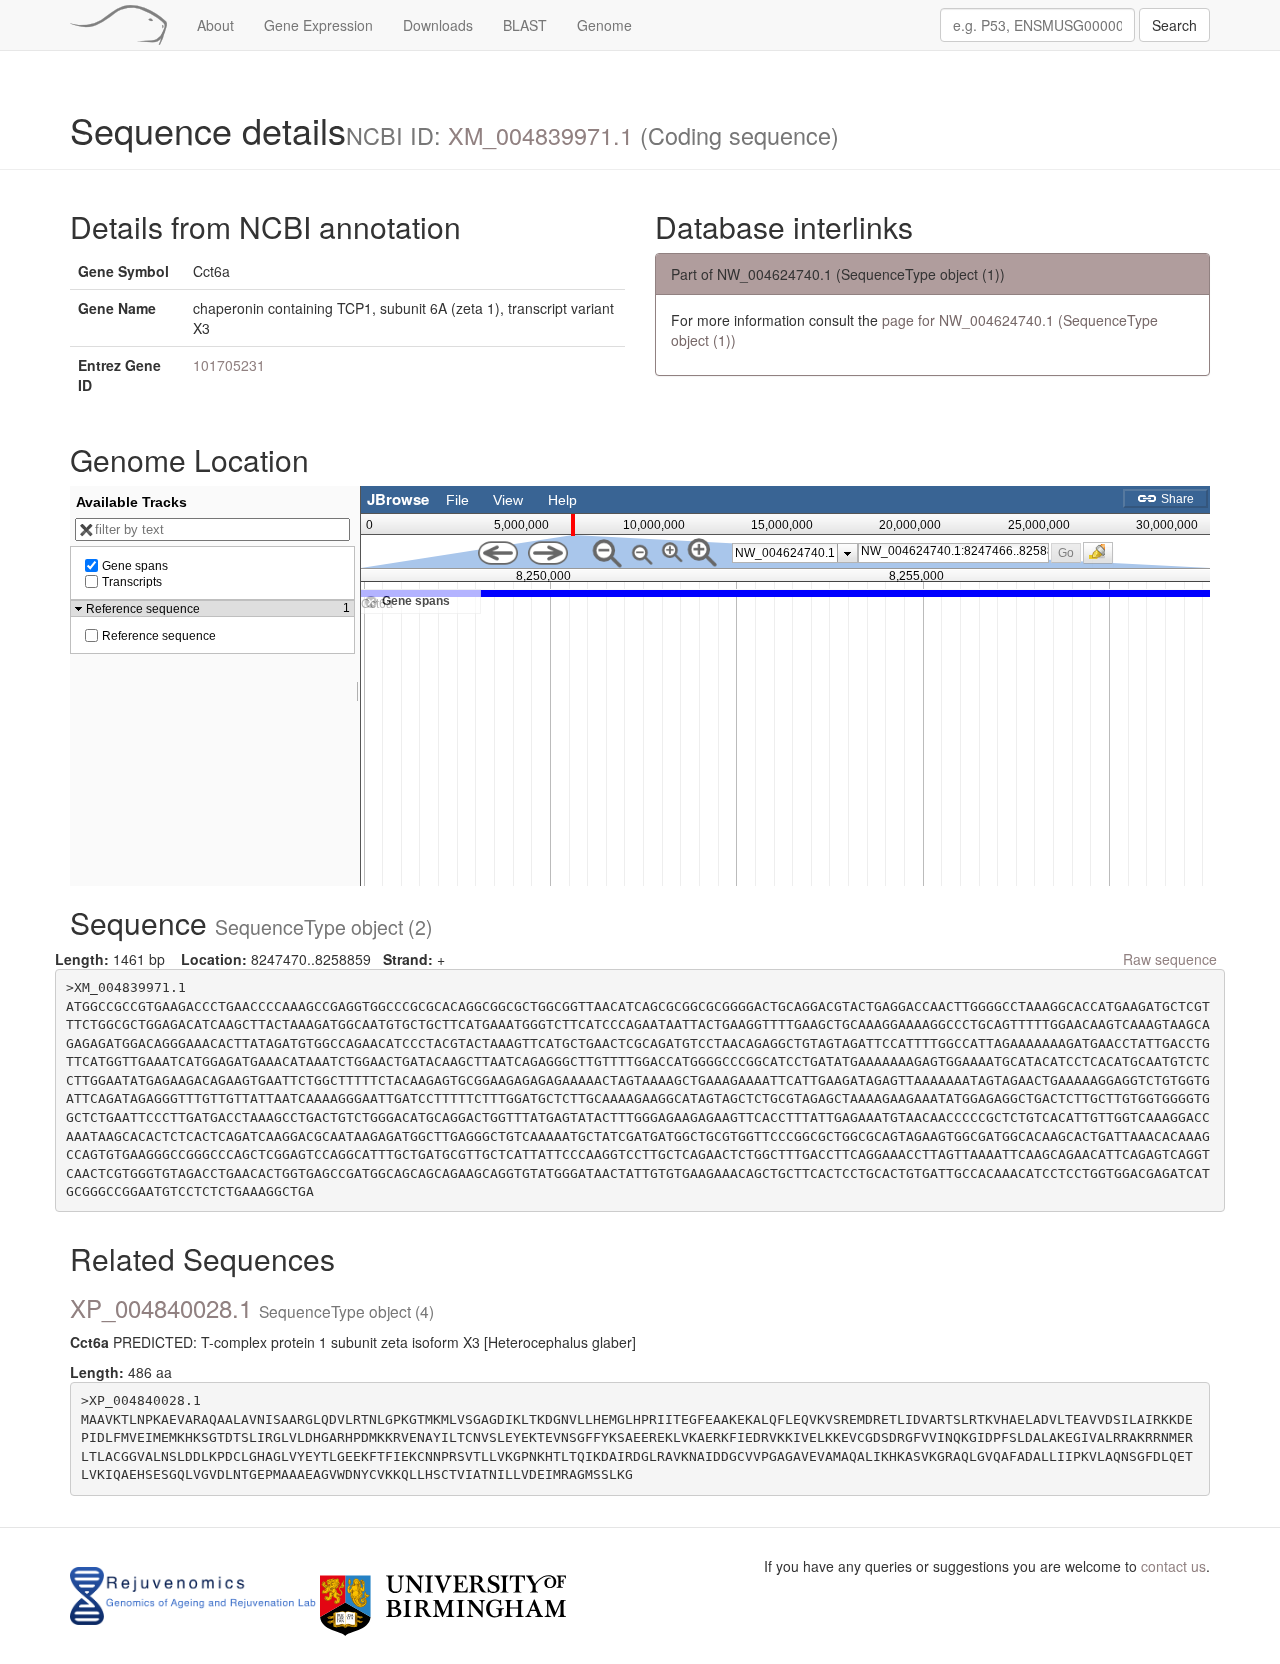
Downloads (438, 25)
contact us (1173, 1566)
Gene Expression (318, 25)
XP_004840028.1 (252, 1307)
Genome (604, 25)
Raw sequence (1170, 959)
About (215, 25)
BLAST (525, 25)
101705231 (229, 365)
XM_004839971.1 (540, 135)
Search (1174, 25)
